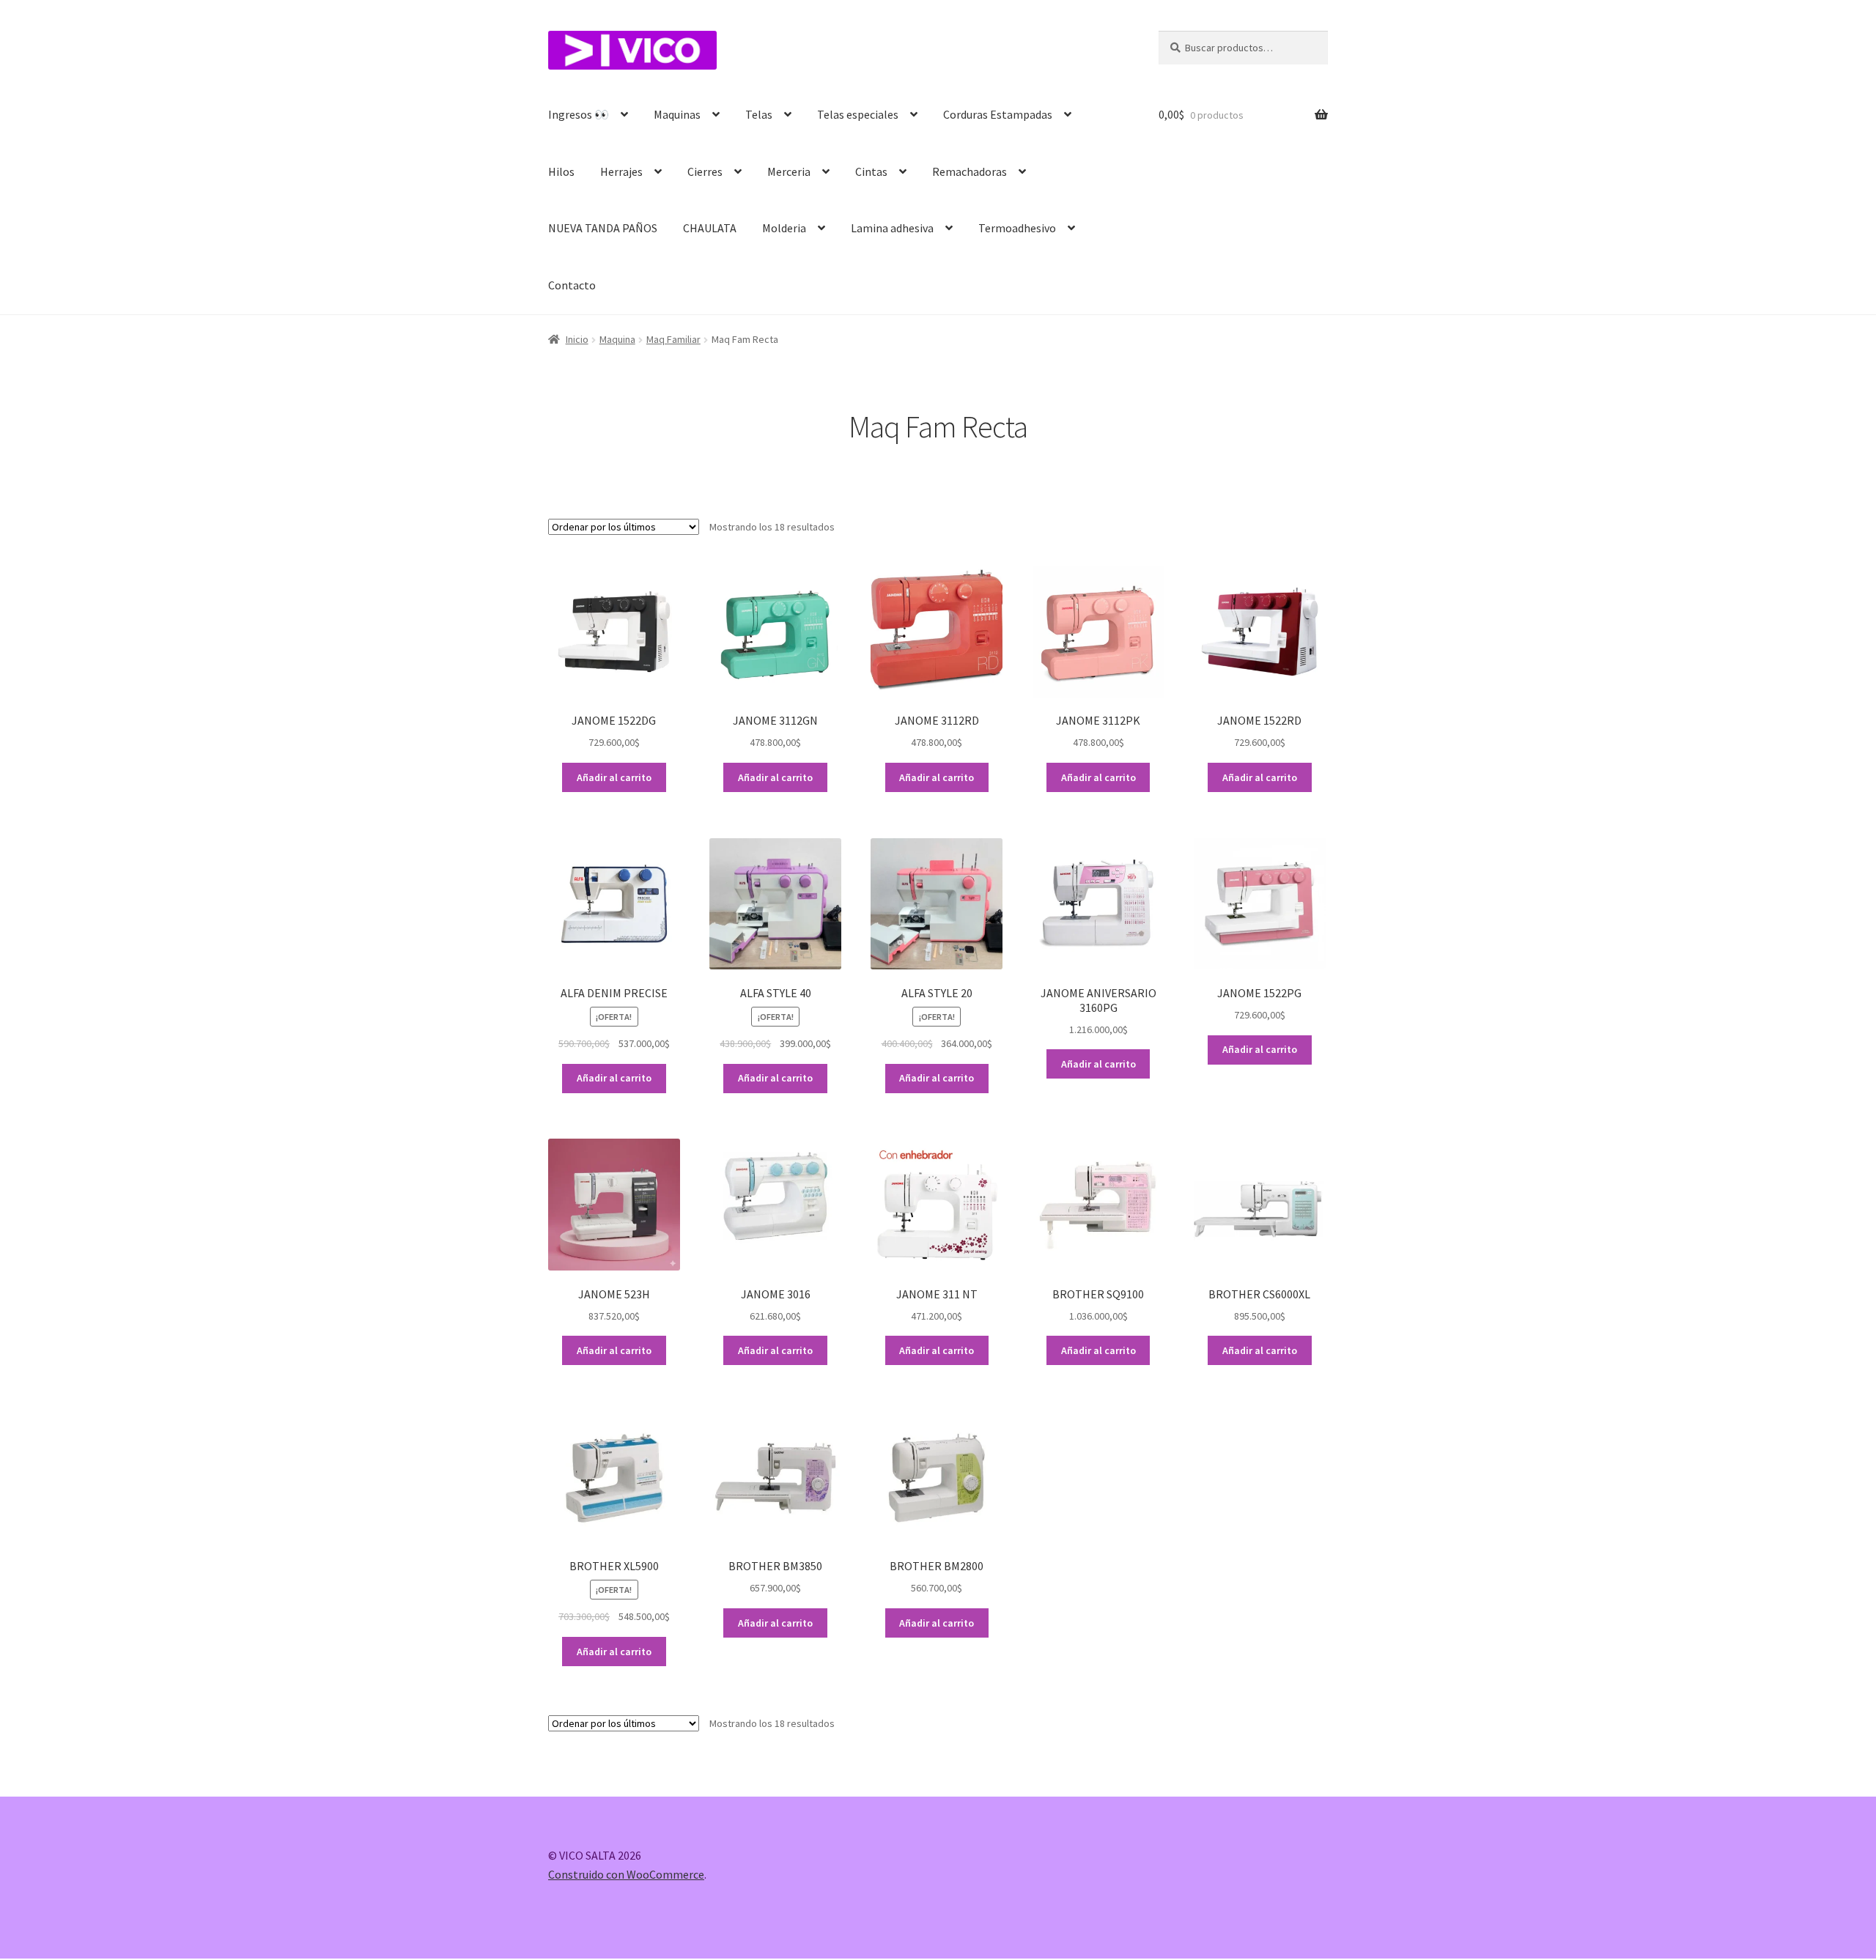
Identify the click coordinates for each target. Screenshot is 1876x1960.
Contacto (572, 285)
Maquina (617, 339)
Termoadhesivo (1017, 228)
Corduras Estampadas (998, 114)
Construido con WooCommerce (626, 1874)
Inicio (577, 339)
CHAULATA (710, 228)
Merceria (789, 171)
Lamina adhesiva (892, 228)
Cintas (871, 171)
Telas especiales (858, 114)
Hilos (561, 171)
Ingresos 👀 (579, 114)
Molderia (784, 228)
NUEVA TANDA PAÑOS (603, 228)
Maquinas (677, 114)
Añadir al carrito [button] (614, 777)
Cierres (705, 171)
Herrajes (621, 171)
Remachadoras (970, 171)
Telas (759, 114)
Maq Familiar (673, 339)
